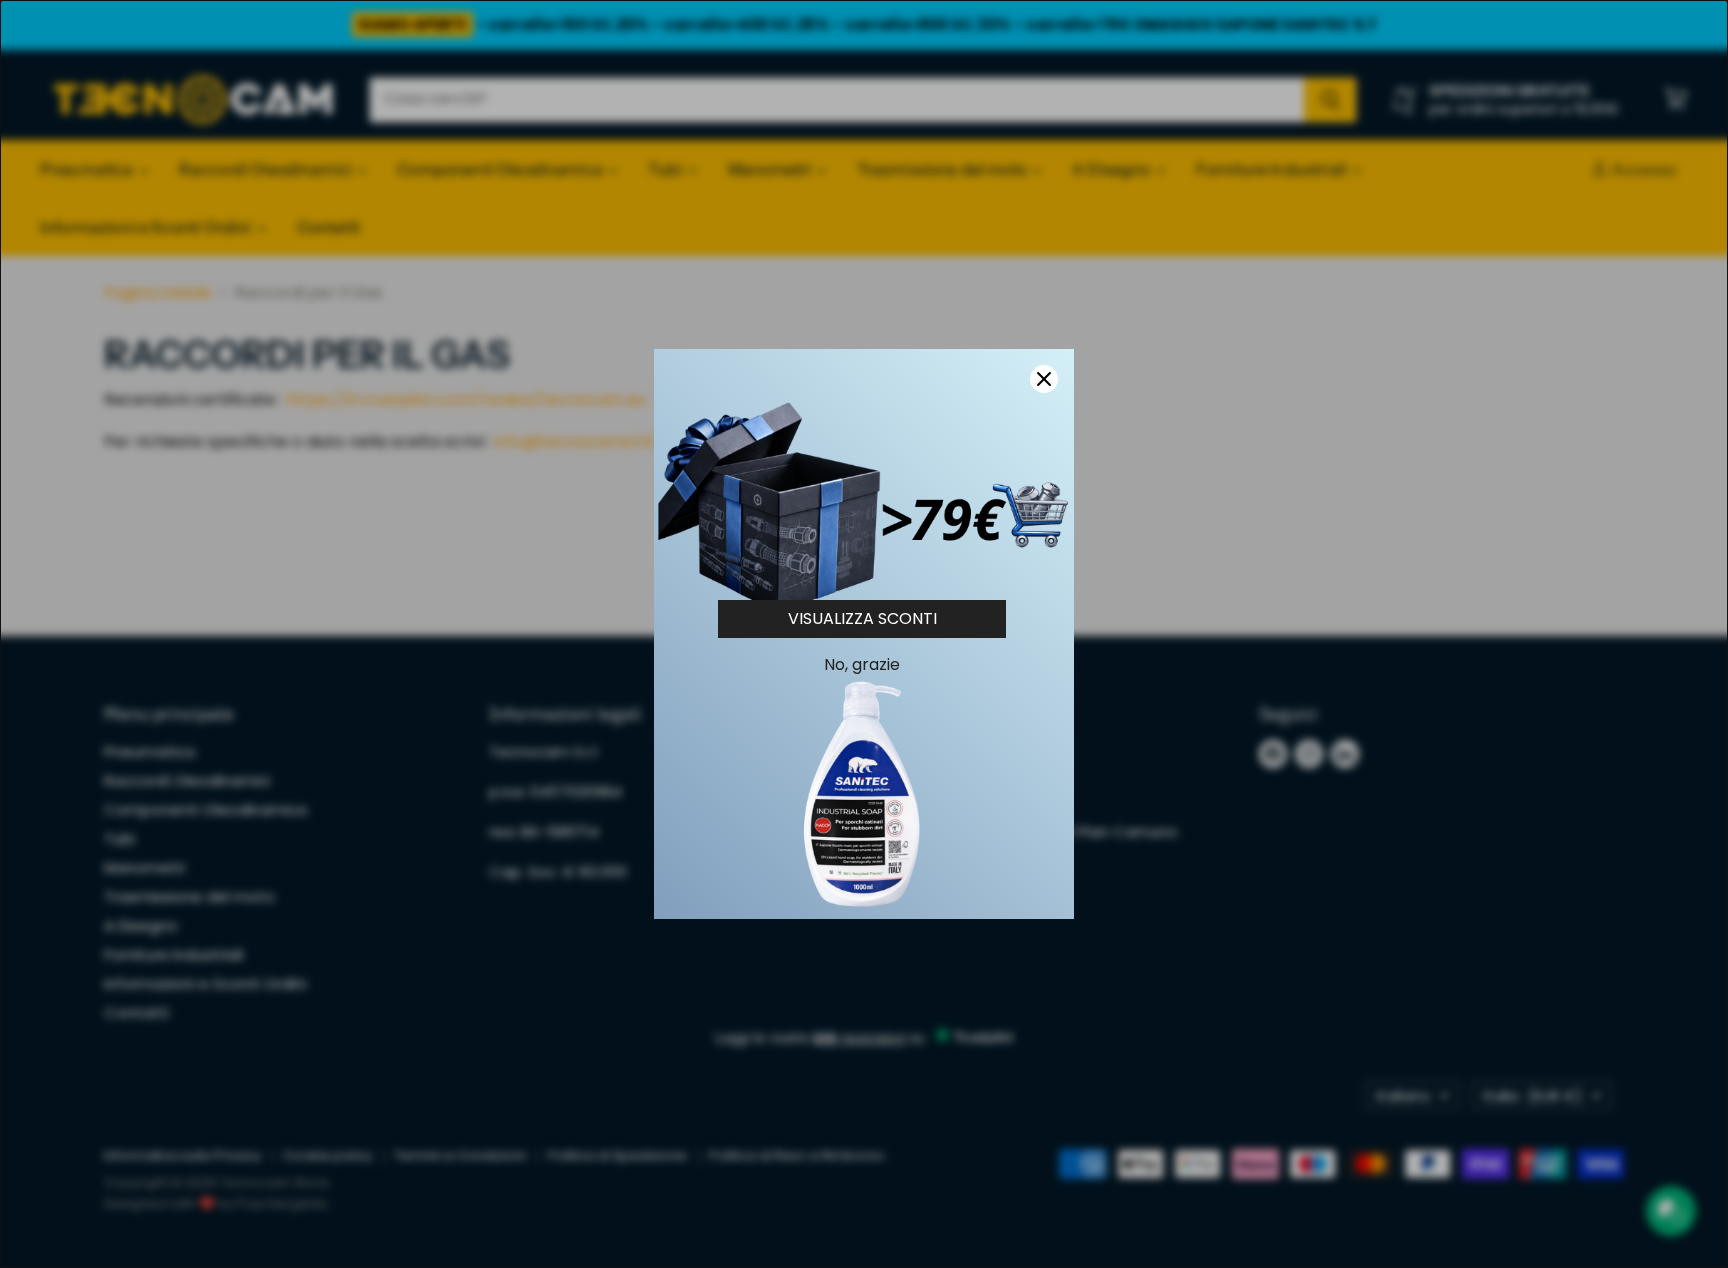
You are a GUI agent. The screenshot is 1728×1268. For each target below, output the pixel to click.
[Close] (1044, 379)
